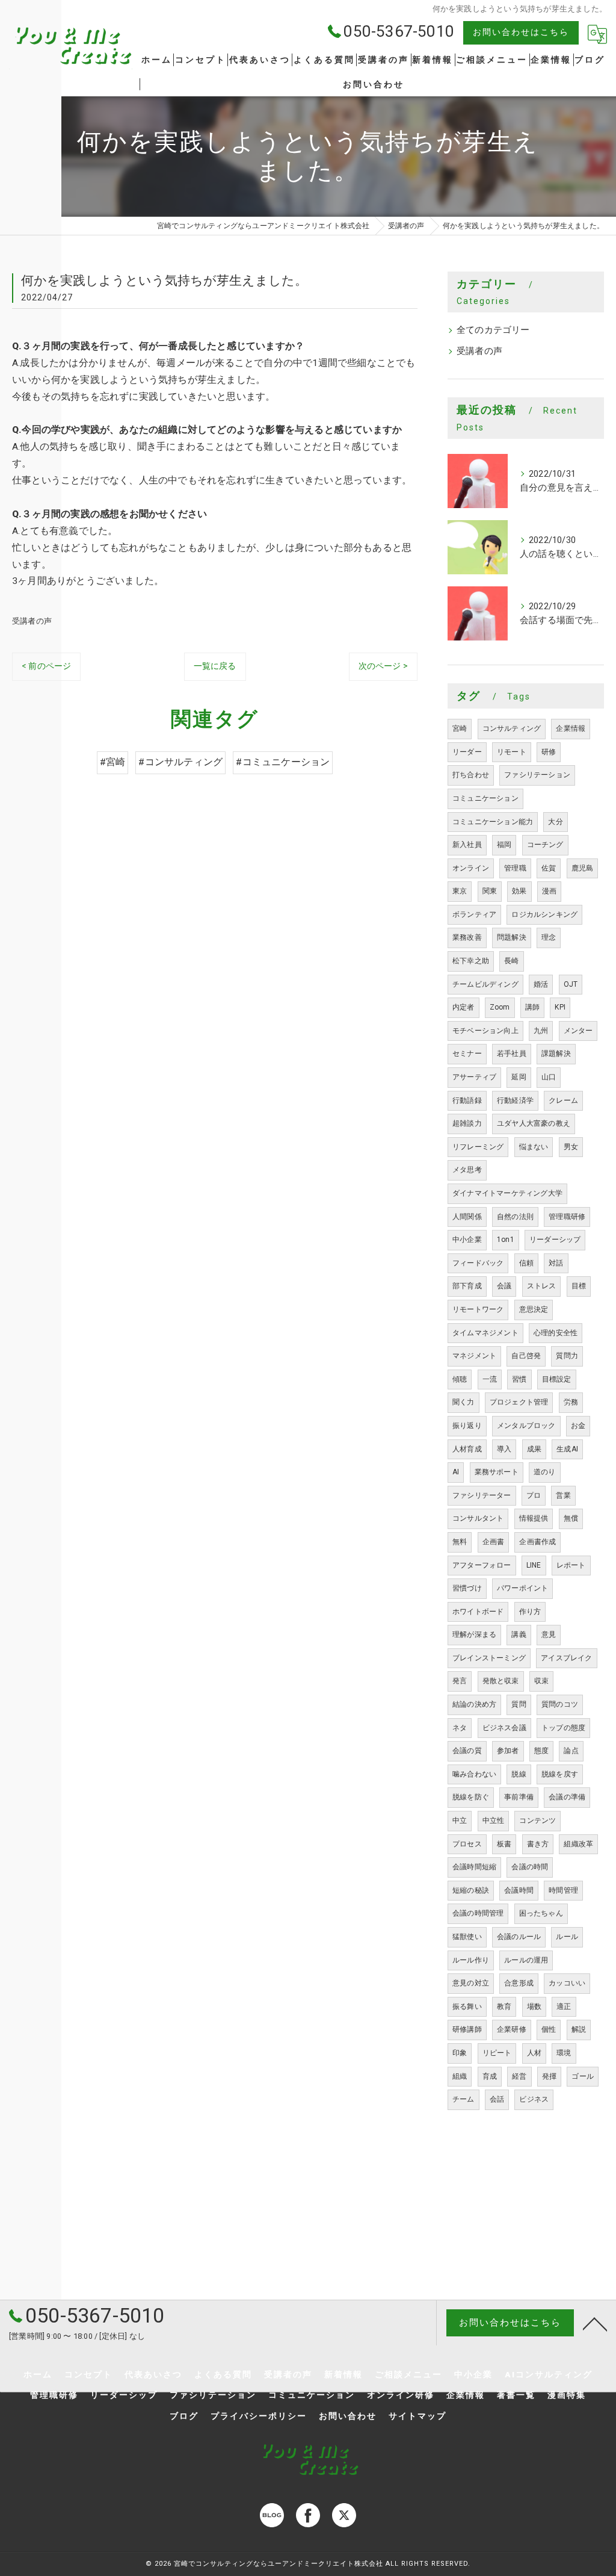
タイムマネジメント (485, 1333)
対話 (556, 1263)
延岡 (519, 1077)
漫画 (549, 891)
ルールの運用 (526, 1960)
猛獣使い (467, 1937)
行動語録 (467, 1100)
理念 (549, 937)
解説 (579, 2029)
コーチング (545, 845)
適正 (564, 2006)
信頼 (526, 1263)
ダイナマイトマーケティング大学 (507, 1193)
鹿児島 (583, 868)
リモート (512, 752)
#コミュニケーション (283, 762)
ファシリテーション (537, 775)
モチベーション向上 (485, 1031)
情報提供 (534, 1518)
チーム (464, 2099)
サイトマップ (417, 2416)
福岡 (504, 845)
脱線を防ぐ (471, 1797)
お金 (578, 1426)
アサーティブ (474, 1077)
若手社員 (512, 1054)
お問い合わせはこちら (521, 32)
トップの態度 (563, 1728)
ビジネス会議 (504, 1728)
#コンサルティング (180, 762)
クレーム (563, 1100)
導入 (504, 1449)
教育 (504, 2006)
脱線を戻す (560, 1774)
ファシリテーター (482, 1495)
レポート (571, 1565)
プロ (534, 1495)
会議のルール (519, 1937)
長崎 (511, 961)
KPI (560, 1007)
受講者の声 (32, 621)
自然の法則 (515, 1217)
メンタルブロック (526, 1426)
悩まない (534, 1147)
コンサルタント (478, 1518)
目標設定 (557, 1379)
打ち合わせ (471, 775)
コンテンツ (537, 1820)
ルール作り (471, 1960)
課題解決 (556, 1054)
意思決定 (534, 1309)
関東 (490, 891)
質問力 (567, 1356)
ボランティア (474, 914)
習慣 (519, 1379)
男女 (571, 1147)
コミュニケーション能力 (493, 822)
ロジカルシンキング (544, 914)
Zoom (500, 1007)
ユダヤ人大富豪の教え (534, 1123)
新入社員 (467, 845)
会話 (497, 2099)
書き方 (538, 1844)
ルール (567, 1937)
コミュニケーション (485, 798)
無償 (571, 1518)
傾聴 (460, 1379)
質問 (519, 1704)
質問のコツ (560, 1704)
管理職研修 (567, 1217)
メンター (578, 1031)
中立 (460, 1820)
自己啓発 (526, 1356)
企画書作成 (537, 1542)
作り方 (530, 1612)
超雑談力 (467, 1123)
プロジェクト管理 (519, 1402)
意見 (549, 1634)
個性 (549, 2029)
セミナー (467, 1054)
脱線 (519, 1774)
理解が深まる (474, 1634)
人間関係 (467, 1217)
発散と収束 (501, 1681)
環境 (564, 2053)
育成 (490, 2076)
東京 (460, 891)
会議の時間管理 (478, 1913)
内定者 (464, 1007)
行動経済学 (515, 1100)
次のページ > (383, 666)
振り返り (467, 1426)
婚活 (541, 984)
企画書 (494, 1542)
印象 (460, 2053)
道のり (545, 1472)
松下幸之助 (471, 961)
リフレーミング (478, 1147)
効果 (519, 891)
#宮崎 (113, 762)
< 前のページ (46, 666)
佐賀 (549, 868)
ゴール (583, 2076)
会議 (504, 1286)
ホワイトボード (478, 1612)
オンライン (471, 868)
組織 (460, 2076)
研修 (549, 752)
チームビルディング (485, 984)
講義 (519, 1634)
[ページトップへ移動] (595, 2323)
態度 (541, 1751)
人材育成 (467, 1449)
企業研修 (512, 2029)
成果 (534, 1449)
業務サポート (497, 1472)
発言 (460, 1681)
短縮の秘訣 (471, 1890)
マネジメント (474, 1356)
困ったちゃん (541, 1913)
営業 (563, 1495)
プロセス (467, 1844)
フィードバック (478, 1263)
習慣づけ (467, 1588)
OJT (571, 984)
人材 (534, 2053)
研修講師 (467, 2029)
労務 (571, 1402)
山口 (549, 1077)
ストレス (542, 1286)
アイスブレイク (566, 1658)
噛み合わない (474, 1774)
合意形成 (519, 1983)
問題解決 (512, 937)
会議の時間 (530, 1867)
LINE (534, 1565)
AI (456, 1472)
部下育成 (467, 1286)
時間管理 (563, 1890)
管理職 (515, 868)
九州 (541, 1031)
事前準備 (519, 1797)
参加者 (508, 1751)
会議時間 (519, 1890)
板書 (504, 1844)
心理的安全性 (556, 1333)
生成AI (567, 1449)
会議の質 (467, 1751)
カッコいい (567, 1983)
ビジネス (534, 2099)
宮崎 (460, 728)
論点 (571, 1751)
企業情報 (571, 728)
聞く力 (464, 1402)
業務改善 (467, 937)
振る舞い (467, 2006)
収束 (541, 1681)
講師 (532, 1007)
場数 (534, 2006)
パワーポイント (522, 1588)
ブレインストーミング (489, 1658)
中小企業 (467, 1240)
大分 (555, 822)
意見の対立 (471, 1983)
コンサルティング (512, 728)
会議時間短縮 (474, 1867)
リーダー (467, 752)
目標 (579, 1286)
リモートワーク (478, 1309)
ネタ (460, 1728)
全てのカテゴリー (493, 330)
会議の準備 (567, 1797)
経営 (519, 2076)
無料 (460, 1542)
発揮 (549, 2076)
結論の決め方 (474, 1704)
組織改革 (578, 1844)
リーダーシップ (555, 1240)
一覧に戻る (215, 666)
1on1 (506, 1240)
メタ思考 (467, 1170)
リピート (497, 2053)
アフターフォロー (482, 1565)
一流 (490, 1379)
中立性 (494, 1820)
